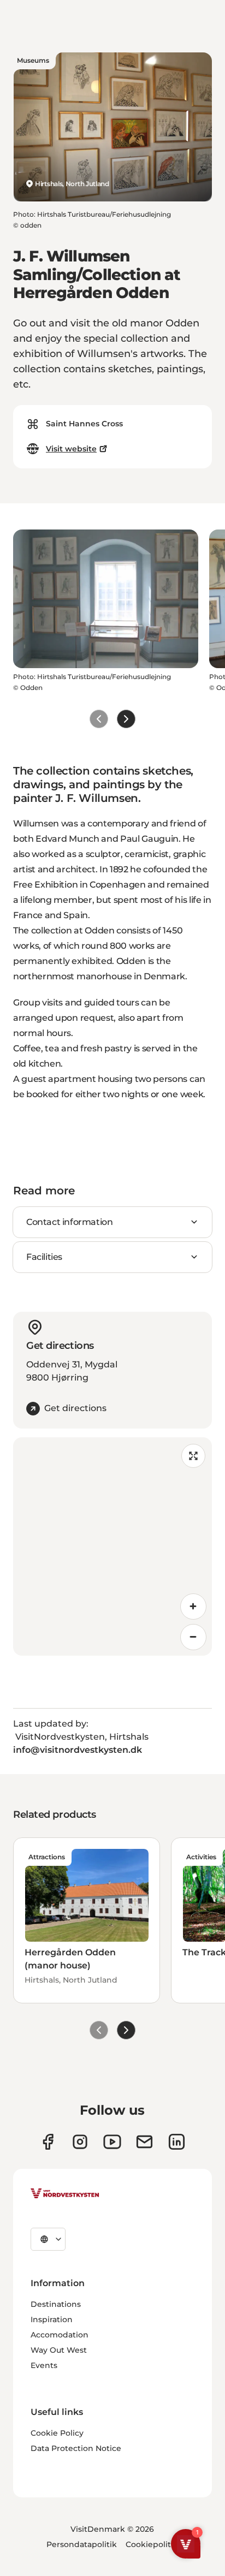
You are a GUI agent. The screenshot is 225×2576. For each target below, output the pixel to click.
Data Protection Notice (76, 2448)
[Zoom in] (193, 1607)
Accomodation (60, 2335)
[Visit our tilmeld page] (144, 2142)
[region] (112, 1546)
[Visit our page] (48, 2142)
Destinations (56, 2304)
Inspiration (52, 2319)
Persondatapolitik (82, 2544)
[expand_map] (193, 1456)
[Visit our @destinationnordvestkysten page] (112, 2142)
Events (44, 2365)
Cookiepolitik (152, 2544)
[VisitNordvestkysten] (65, 2194)
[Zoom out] (193, 1637)
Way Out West (59, 2350)
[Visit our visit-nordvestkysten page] (177, 2142)
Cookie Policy (57, 2433)
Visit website (71, 449)
